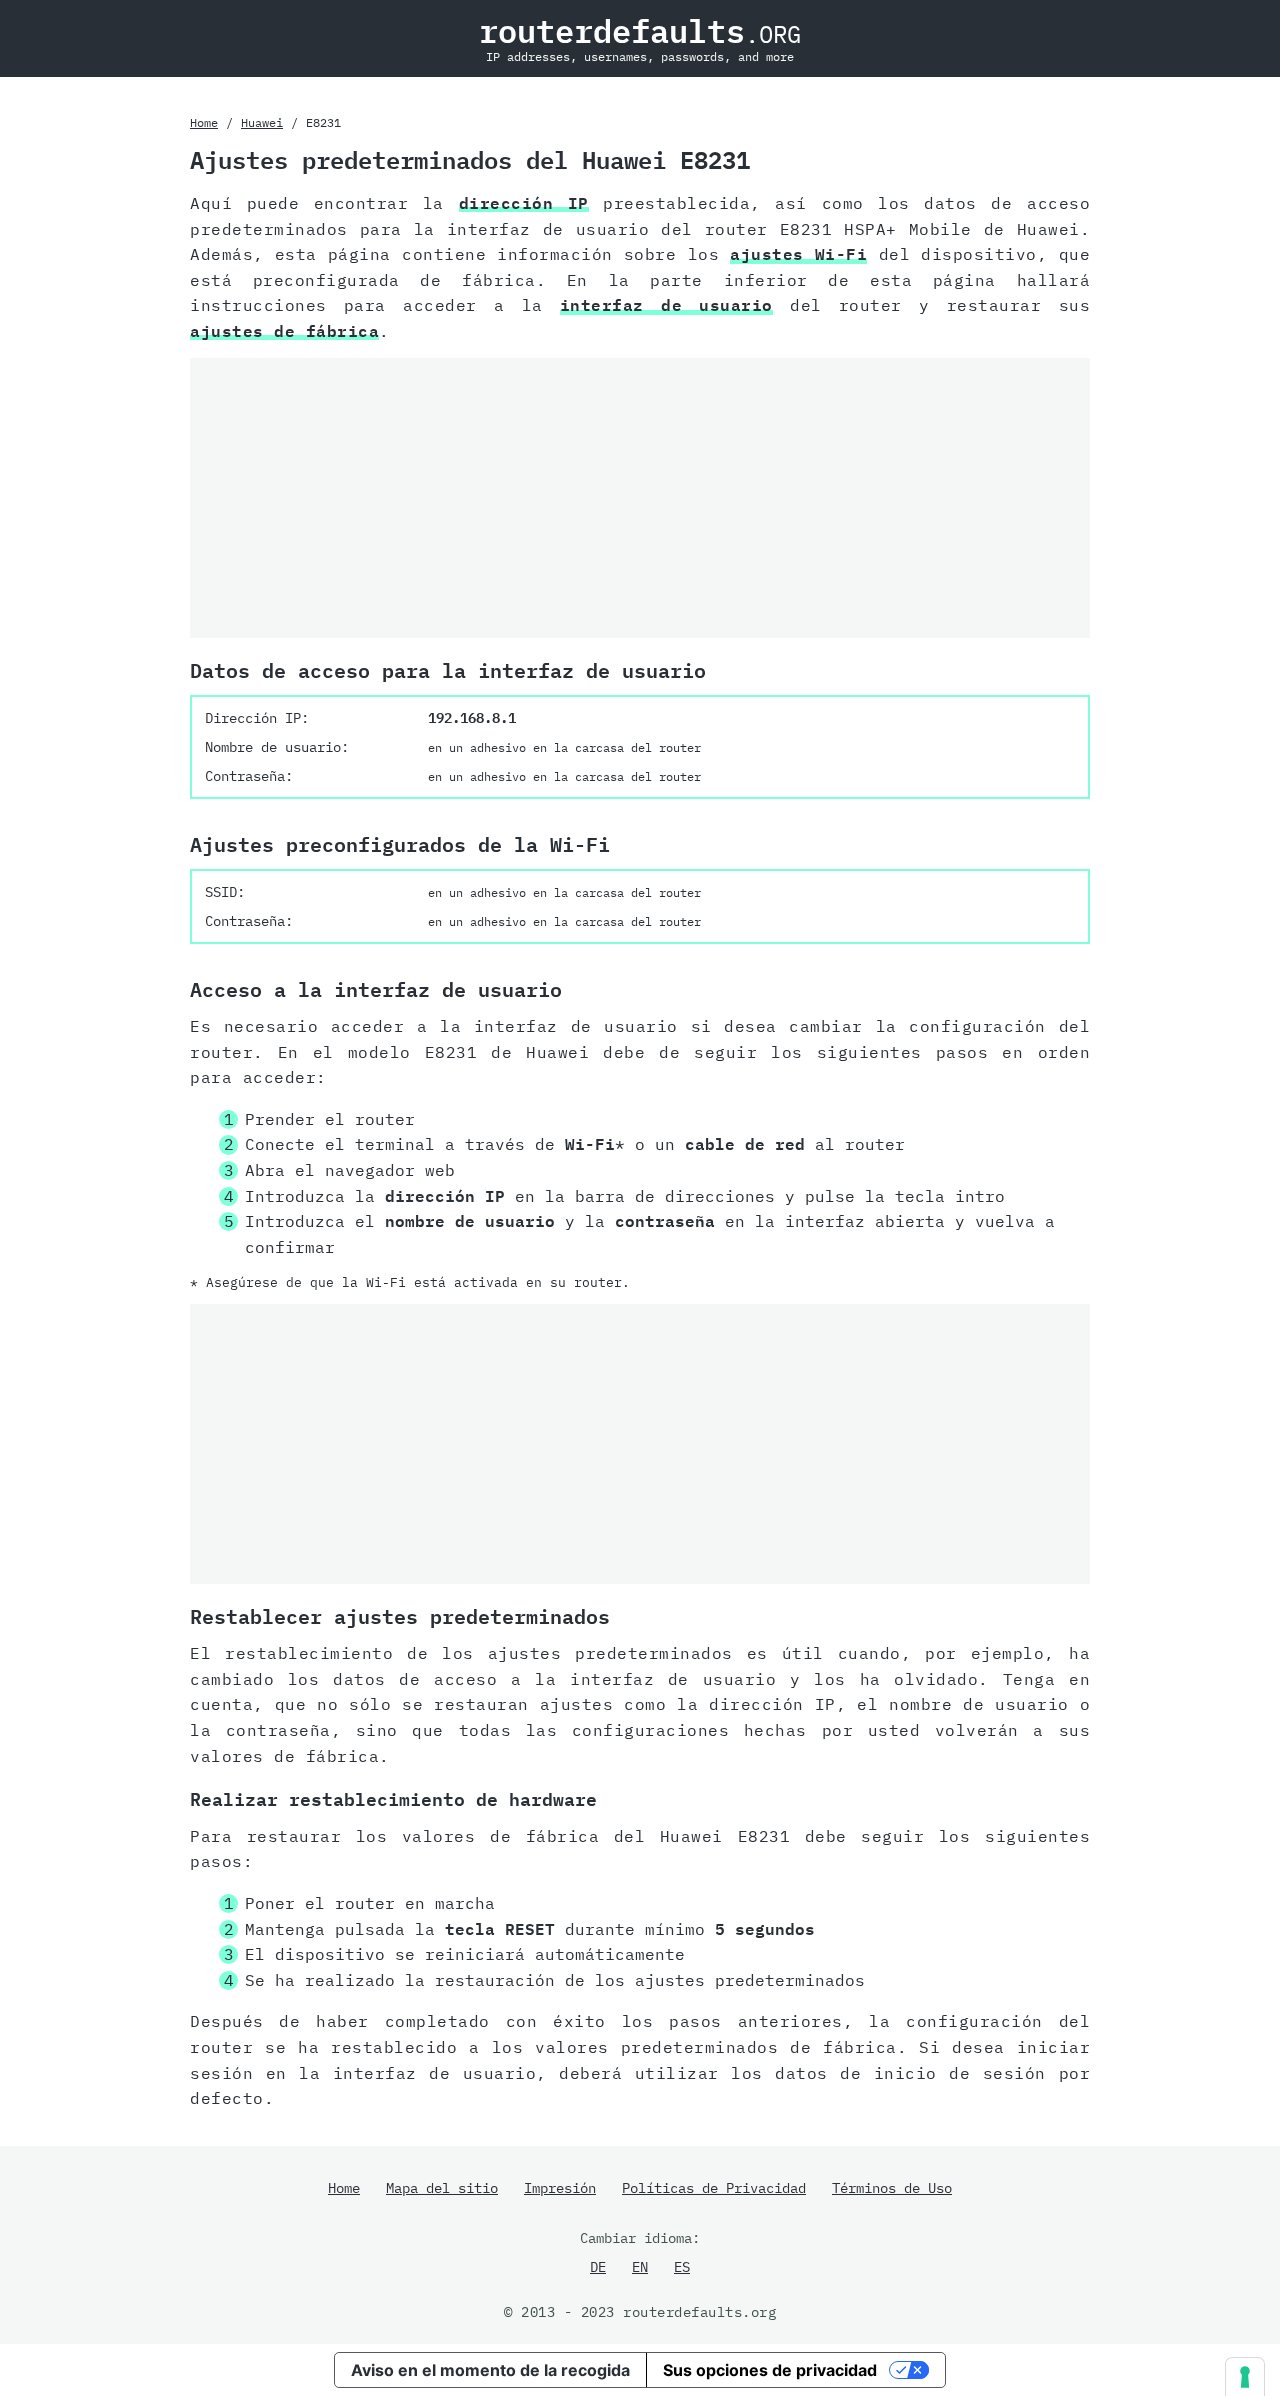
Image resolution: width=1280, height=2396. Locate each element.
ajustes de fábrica (284, 331)
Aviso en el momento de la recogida (490, 2370)
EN (640, 2267)
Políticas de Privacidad (714, 2188)
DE (598, 2267)
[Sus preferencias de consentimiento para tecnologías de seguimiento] (1245, 2377)
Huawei (262, 122)
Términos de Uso (892, 2188)
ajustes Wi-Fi (798, 254)
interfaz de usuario (666, 305)
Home (204, 122)
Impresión (560, 2188)
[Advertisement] (640, 498)
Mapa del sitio (442, 2188)
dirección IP (524, 203)
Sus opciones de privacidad (770, 2370)
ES (682, 2267)
